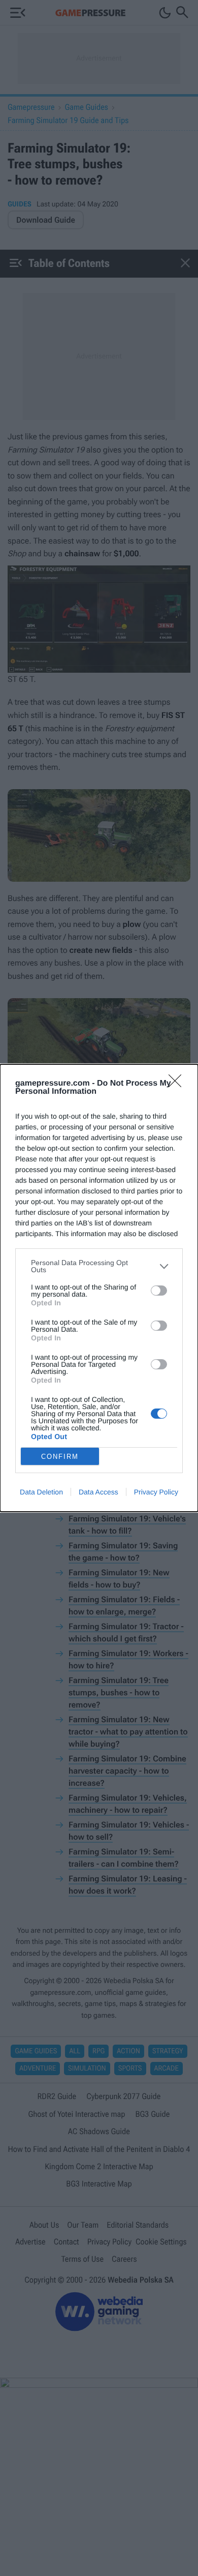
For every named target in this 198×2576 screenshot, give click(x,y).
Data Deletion (41, 1492)
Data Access (98, 1492)
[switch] (159, 1291)
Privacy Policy (156, 1492)
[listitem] (99, 1266)
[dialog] (99, 1288)
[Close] (178, 1084)
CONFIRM (60, 1457)
